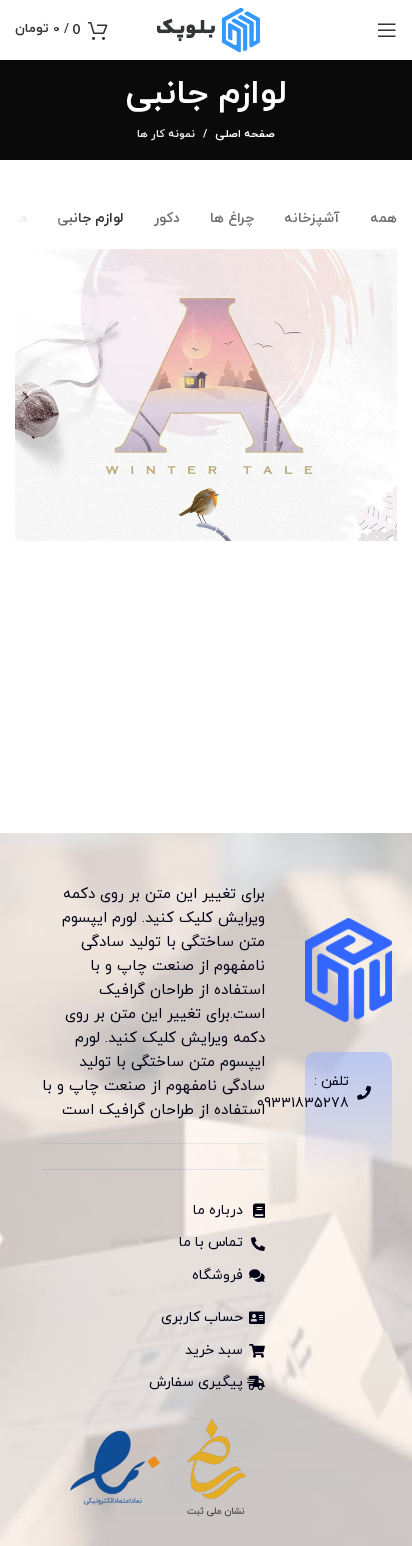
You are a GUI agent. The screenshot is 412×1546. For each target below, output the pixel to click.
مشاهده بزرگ (30, 264)
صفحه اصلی (245, 134)
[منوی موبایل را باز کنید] (387, 30)
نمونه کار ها (166, 134)
